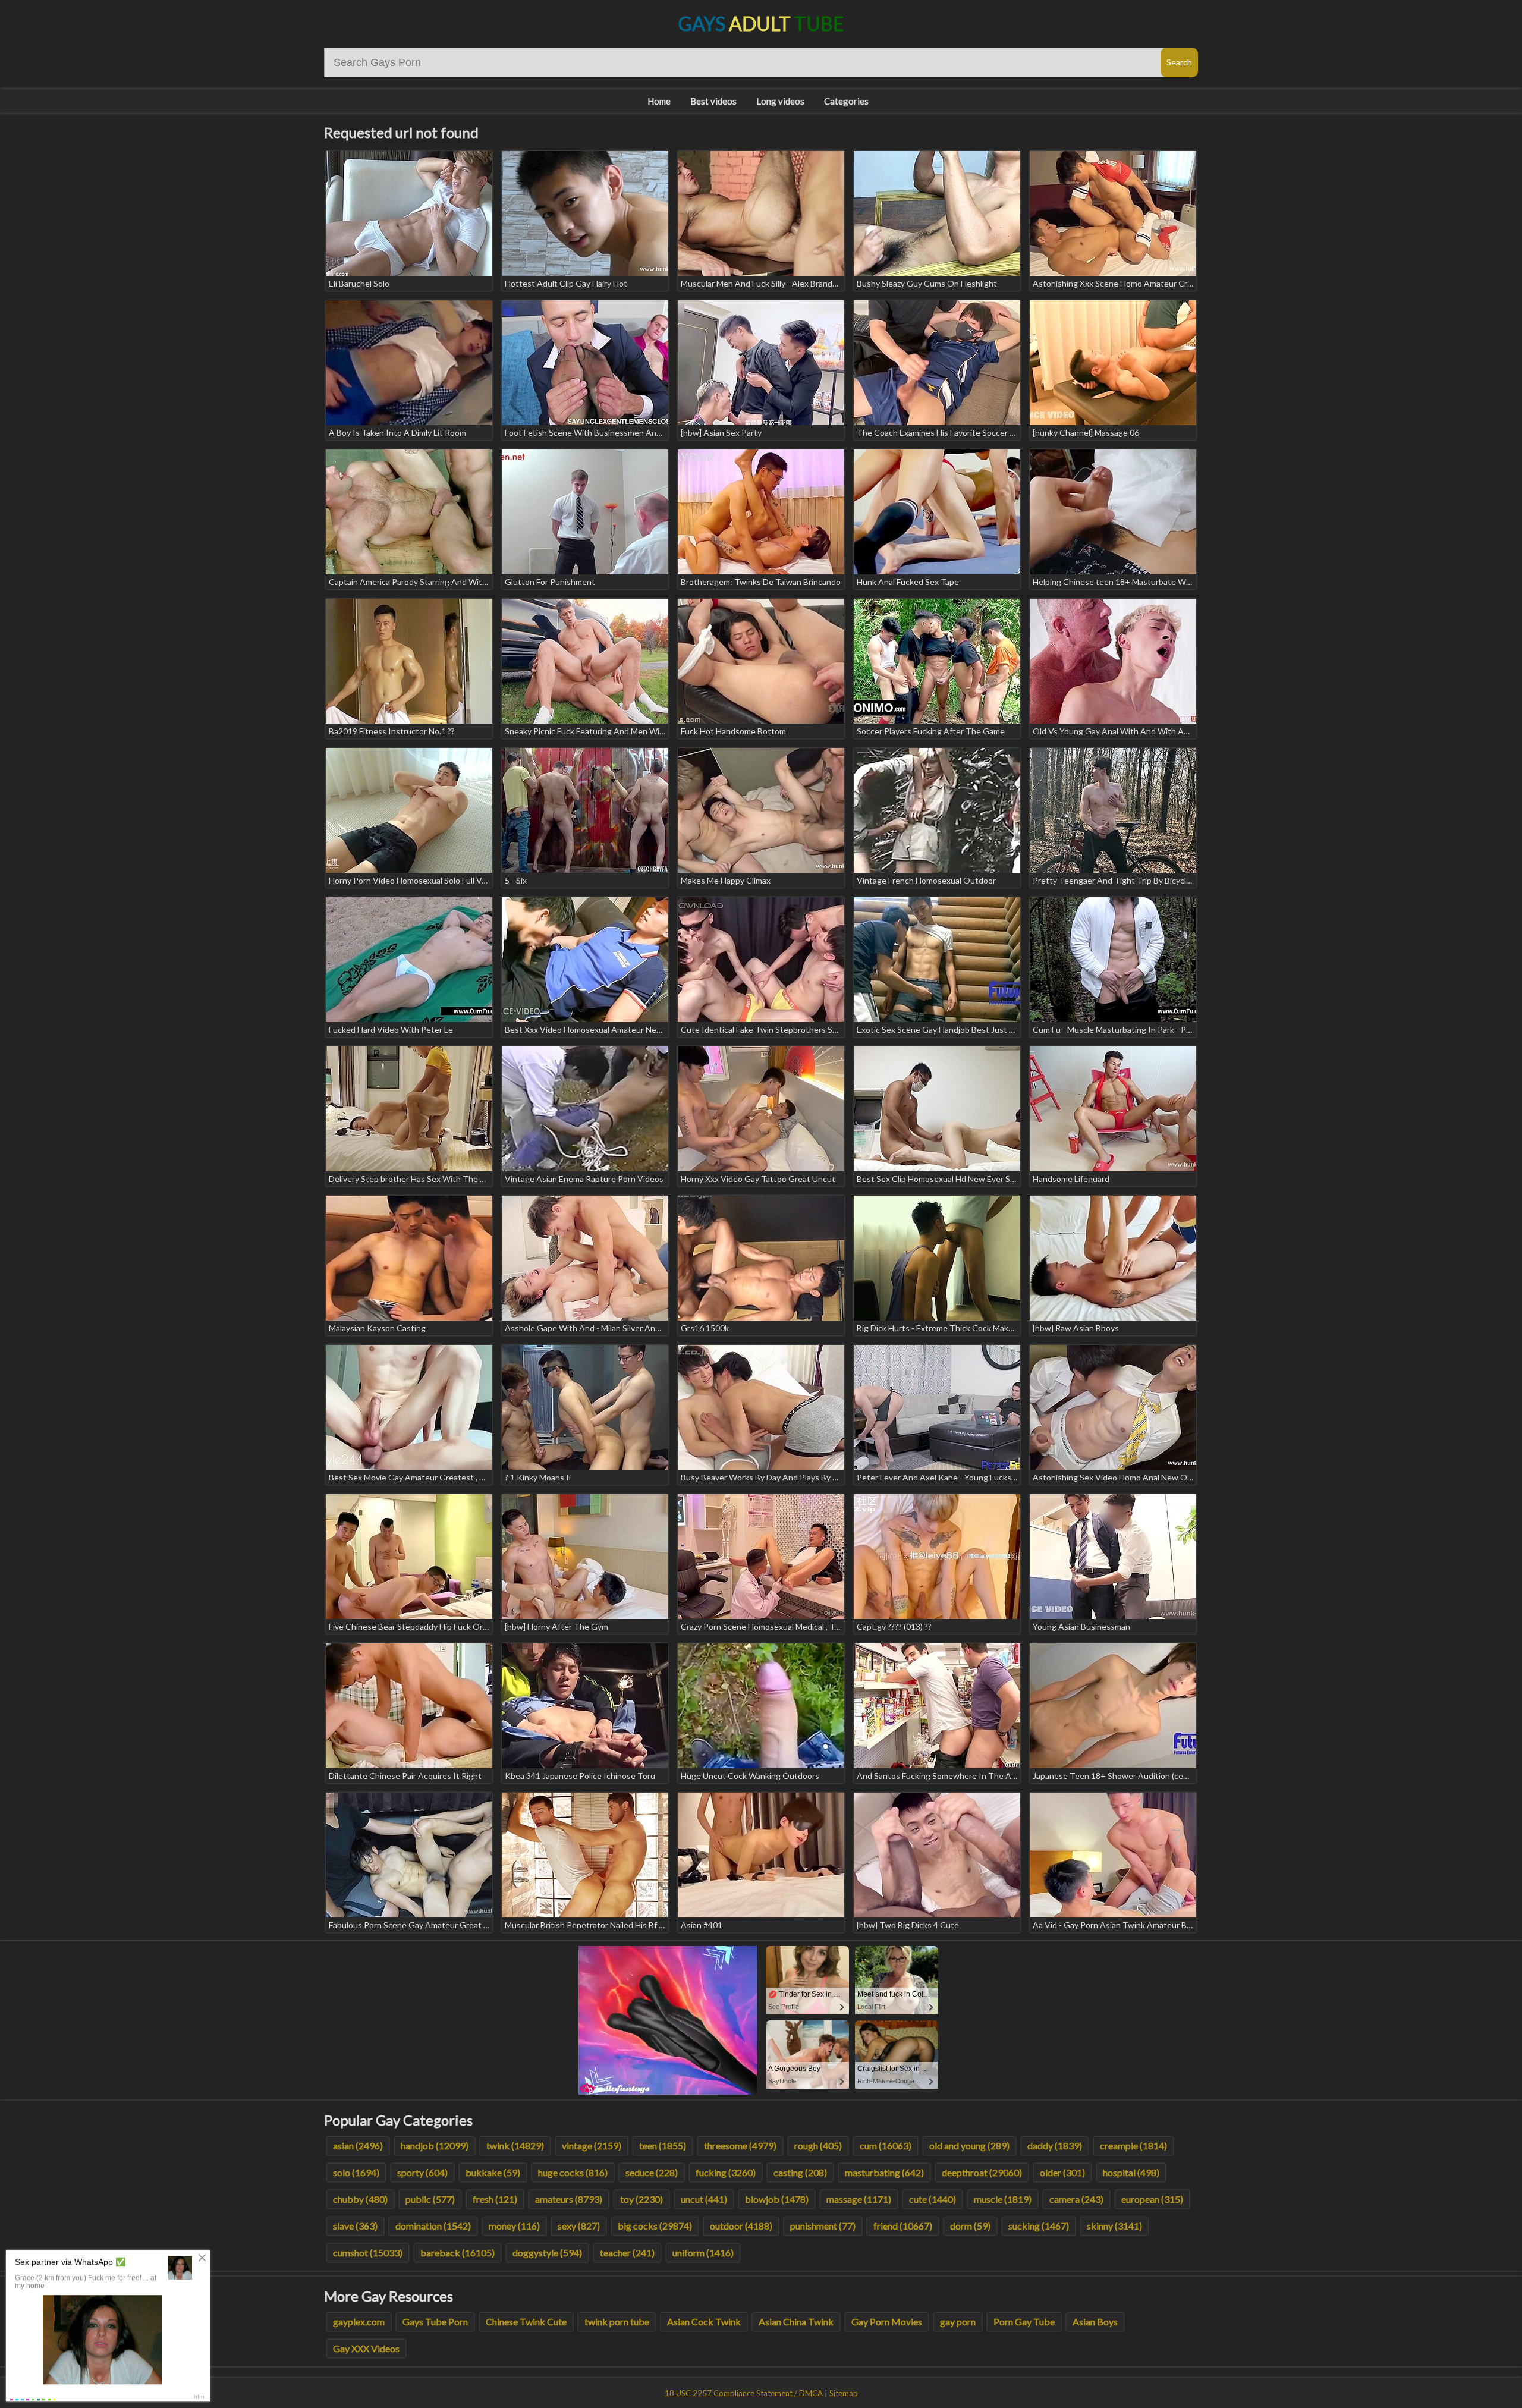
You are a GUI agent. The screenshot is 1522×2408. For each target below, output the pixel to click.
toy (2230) (641, 2199)
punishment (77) (823, 2226)
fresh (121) (495, 2199)
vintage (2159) (592, 2145)
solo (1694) (356, 2172)
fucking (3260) (726, 2172)
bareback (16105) (457, 2253)
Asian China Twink (796, 2321)
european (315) (1152, 2199)
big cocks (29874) (655, 2226)
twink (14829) (515, 2145)
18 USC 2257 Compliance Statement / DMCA (744, 2393)
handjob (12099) (435, 2145)
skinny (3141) (1114, 2226)
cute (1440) (933, 2199)
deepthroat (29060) (982, 2172)
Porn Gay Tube (1024, 2321)
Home (659, 101)
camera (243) (1076, 2199)
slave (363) (355, 2226)
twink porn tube (617, 2321)
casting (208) (800, 2172)
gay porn (958, 2321)
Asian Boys (1095, 2321)
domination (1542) (433, 2226)
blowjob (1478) (777, 2199)
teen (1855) (663, 2145)
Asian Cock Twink (704, 2321)
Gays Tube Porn (435, 2321)
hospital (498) (1131, 2172)
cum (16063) (886, 2145)
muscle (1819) (1003, 2199)
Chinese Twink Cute (526, 2321)
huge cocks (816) (573, 2172)
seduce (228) (652, 2172)
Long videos (780, 101)
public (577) (430, 2199)
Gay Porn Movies (887, 2321)
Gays (761, 23)
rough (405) (818, 2145)
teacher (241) (627, 2253)
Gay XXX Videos (366, 2348)
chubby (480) (360, 2199)
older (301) (1062, 2172)
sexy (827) (579, 2226)
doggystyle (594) (547, 2253)
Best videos (713, 101)
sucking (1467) (1039, 2226)
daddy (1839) (1055, 2145)
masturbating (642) (884, 2172)
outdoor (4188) (741, 2226)
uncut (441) (704, 2199)
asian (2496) (358, 2145)
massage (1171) (859, 2199)
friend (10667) (903, 2226)
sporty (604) (422, 2172)
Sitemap (844, 2393)
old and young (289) (969, 2145)
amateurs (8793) (569, 2199)
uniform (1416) (703, 2253)
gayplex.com (359, 2321)
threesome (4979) (740, 2145)
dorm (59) (970, 2226)
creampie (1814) (1133, 2145)
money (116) (514, 2226)
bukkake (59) (493, 2172)
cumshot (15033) (368, 2253)
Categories (846, 101)
